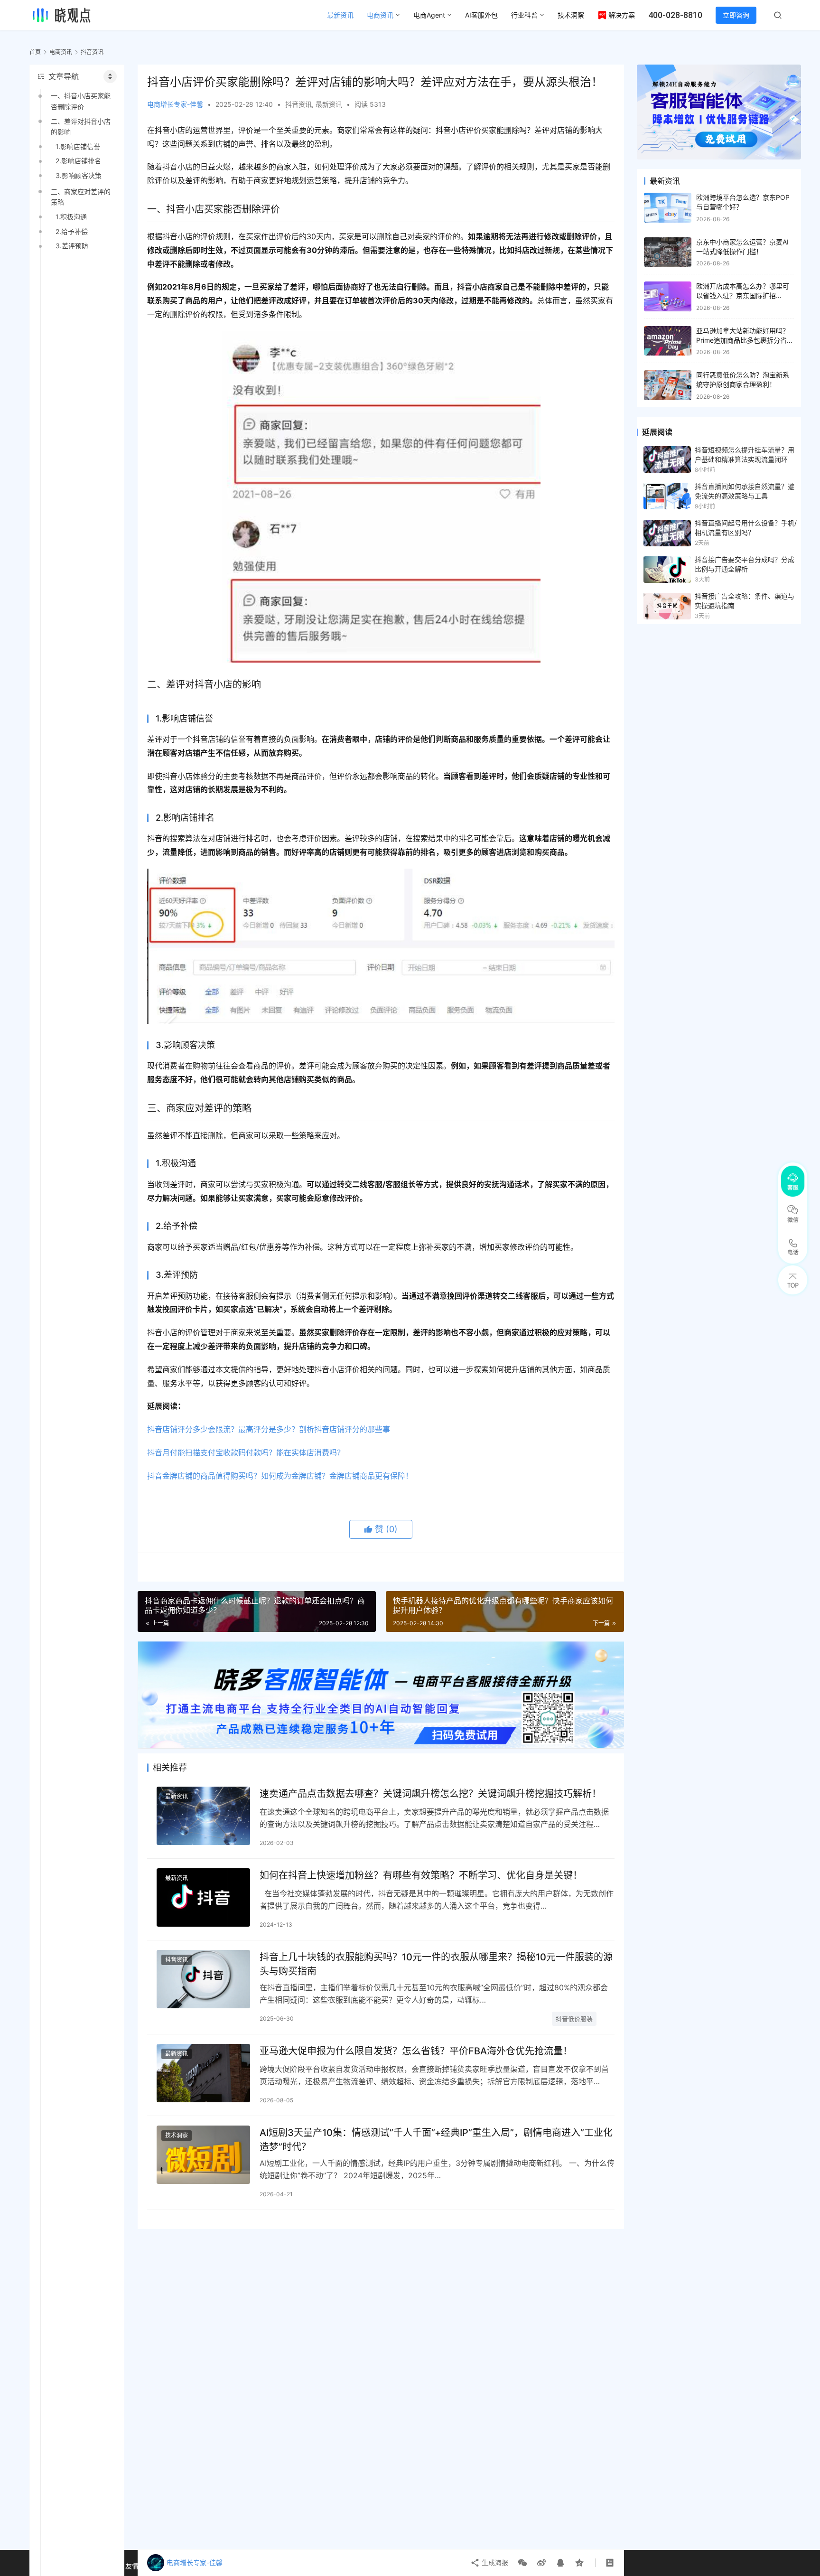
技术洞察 (571, 15)
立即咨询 (736, 15)
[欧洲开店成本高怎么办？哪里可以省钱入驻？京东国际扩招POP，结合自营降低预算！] (668, 296)
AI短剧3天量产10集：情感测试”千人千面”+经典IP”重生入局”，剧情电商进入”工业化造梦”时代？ (436, 2140)
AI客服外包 (481, 15)
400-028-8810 (675, 15)
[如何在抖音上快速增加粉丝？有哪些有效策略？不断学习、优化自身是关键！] (203, 1897)
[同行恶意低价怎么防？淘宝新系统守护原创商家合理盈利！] (668, 385)
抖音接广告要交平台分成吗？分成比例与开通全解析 (745, 564)
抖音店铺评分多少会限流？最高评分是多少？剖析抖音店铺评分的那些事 (269, 1429)
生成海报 (494, 2562)
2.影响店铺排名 (78, 161)
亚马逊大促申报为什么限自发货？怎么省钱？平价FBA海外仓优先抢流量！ (416, 2051)
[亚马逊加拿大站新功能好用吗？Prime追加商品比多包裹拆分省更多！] (668, 341)
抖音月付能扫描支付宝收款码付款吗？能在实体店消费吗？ (246, 1452)
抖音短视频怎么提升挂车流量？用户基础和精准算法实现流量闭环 (745, 454)
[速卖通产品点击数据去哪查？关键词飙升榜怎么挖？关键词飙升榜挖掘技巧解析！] (203, 1816)
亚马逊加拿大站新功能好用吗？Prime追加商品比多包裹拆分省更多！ (745, 340)
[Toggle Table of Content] (110, 76)
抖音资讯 (298, 104)
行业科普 (524, 15)
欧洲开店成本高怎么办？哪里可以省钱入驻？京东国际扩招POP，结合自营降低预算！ (743, 295)
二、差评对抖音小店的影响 (81, 126)
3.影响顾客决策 (79, 175)
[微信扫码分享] (522, 2563)
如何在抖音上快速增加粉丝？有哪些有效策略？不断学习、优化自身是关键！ (421, 1875)
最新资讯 (340, 15)
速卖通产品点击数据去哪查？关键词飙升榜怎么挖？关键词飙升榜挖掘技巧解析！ (430, 1794)
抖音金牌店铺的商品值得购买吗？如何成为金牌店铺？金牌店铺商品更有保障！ (280, 1476)
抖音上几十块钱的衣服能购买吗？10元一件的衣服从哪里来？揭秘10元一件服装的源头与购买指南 (436, 1964)
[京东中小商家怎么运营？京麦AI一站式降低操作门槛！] (668, 252)
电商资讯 (380, 15)
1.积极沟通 (71, 217)
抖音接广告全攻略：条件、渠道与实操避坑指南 (745, 601)
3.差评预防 (72, 246)
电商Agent (429, 15)
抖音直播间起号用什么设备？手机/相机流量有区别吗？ (746, 528)
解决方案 (622, 15)
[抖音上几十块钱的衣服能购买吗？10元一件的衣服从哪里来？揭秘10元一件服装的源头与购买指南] (203, 1979)
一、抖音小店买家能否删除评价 (81, 101)
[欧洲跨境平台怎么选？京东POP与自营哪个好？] (668, 208)
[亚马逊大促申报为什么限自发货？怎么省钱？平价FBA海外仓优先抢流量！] (203, 2073)
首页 (35, 52)
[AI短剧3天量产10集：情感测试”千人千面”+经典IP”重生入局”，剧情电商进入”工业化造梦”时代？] (203, 2155)
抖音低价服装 (574, 2019)
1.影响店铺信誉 (78, 146)
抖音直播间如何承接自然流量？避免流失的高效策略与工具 (745, 491)
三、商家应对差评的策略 (81, 197)
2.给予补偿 (72, 231)
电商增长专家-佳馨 (175, 104)
